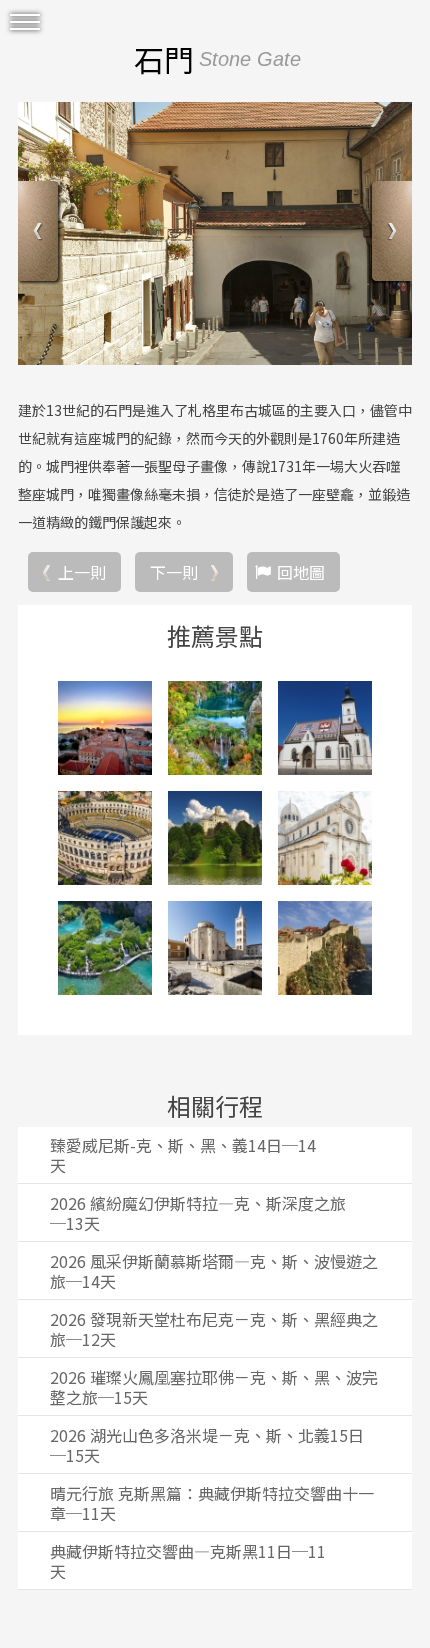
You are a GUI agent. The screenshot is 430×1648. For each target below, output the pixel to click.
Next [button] (389, 233)
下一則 (174, 572)
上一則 (82, 572)
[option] (215, 234)
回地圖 (301, 572)
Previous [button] (40, 233)
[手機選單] (25, 22)
